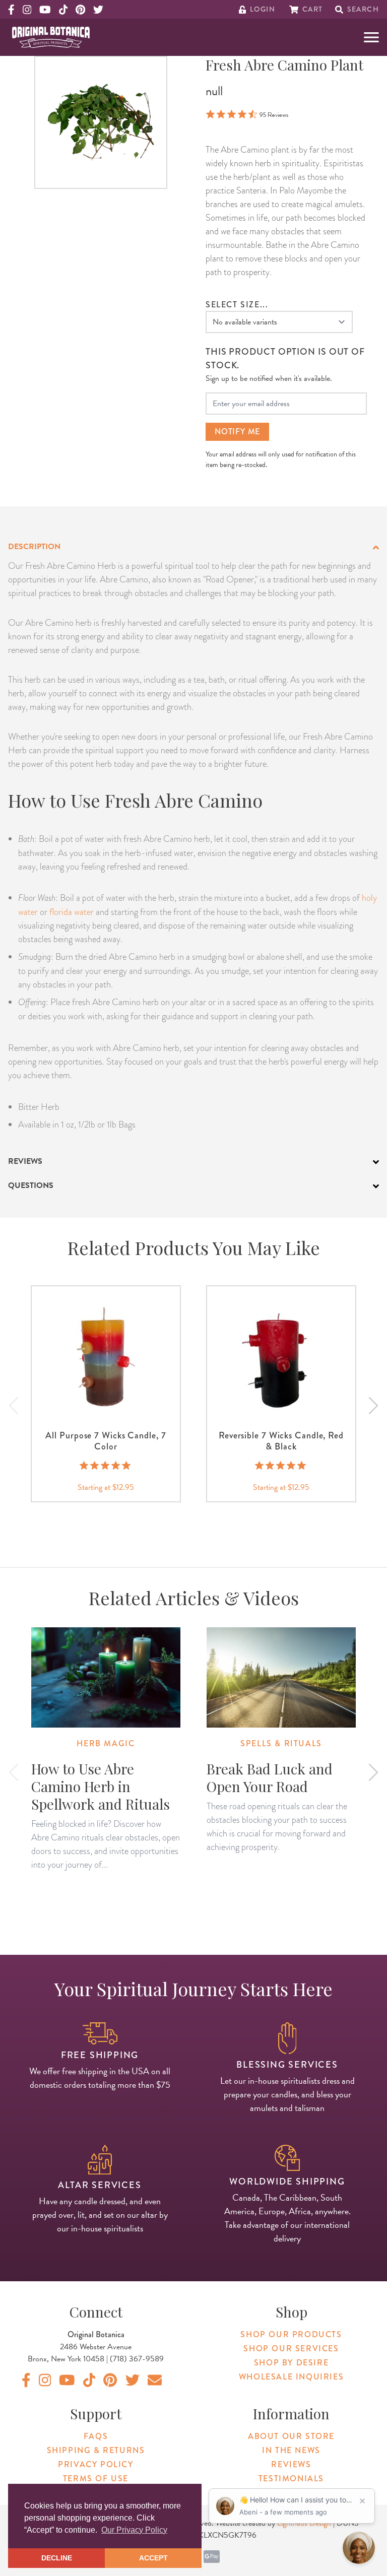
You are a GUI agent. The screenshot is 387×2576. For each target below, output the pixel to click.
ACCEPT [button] (153, 2558)
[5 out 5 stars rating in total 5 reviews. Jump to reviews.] (106, 1466)
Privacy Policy (95, 2464)
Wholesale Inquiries (291, 2377)
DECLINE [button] (57, 2558)
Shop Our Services (291, 2349)
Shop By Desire (291, 2363)
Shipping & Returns (96, 2450)
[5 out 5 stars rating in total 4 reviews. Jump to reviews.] (281, 1466)
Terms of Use (96, 2479)
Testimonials (291, 2479)
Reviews (291, 2464)
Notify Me (237, 432)
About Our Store (291, 2436)
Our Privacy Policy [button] (134, 2530)
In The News (291, 2450)
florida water (72, 912)
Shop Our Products (291, 2334)
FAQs (96, 2436)
